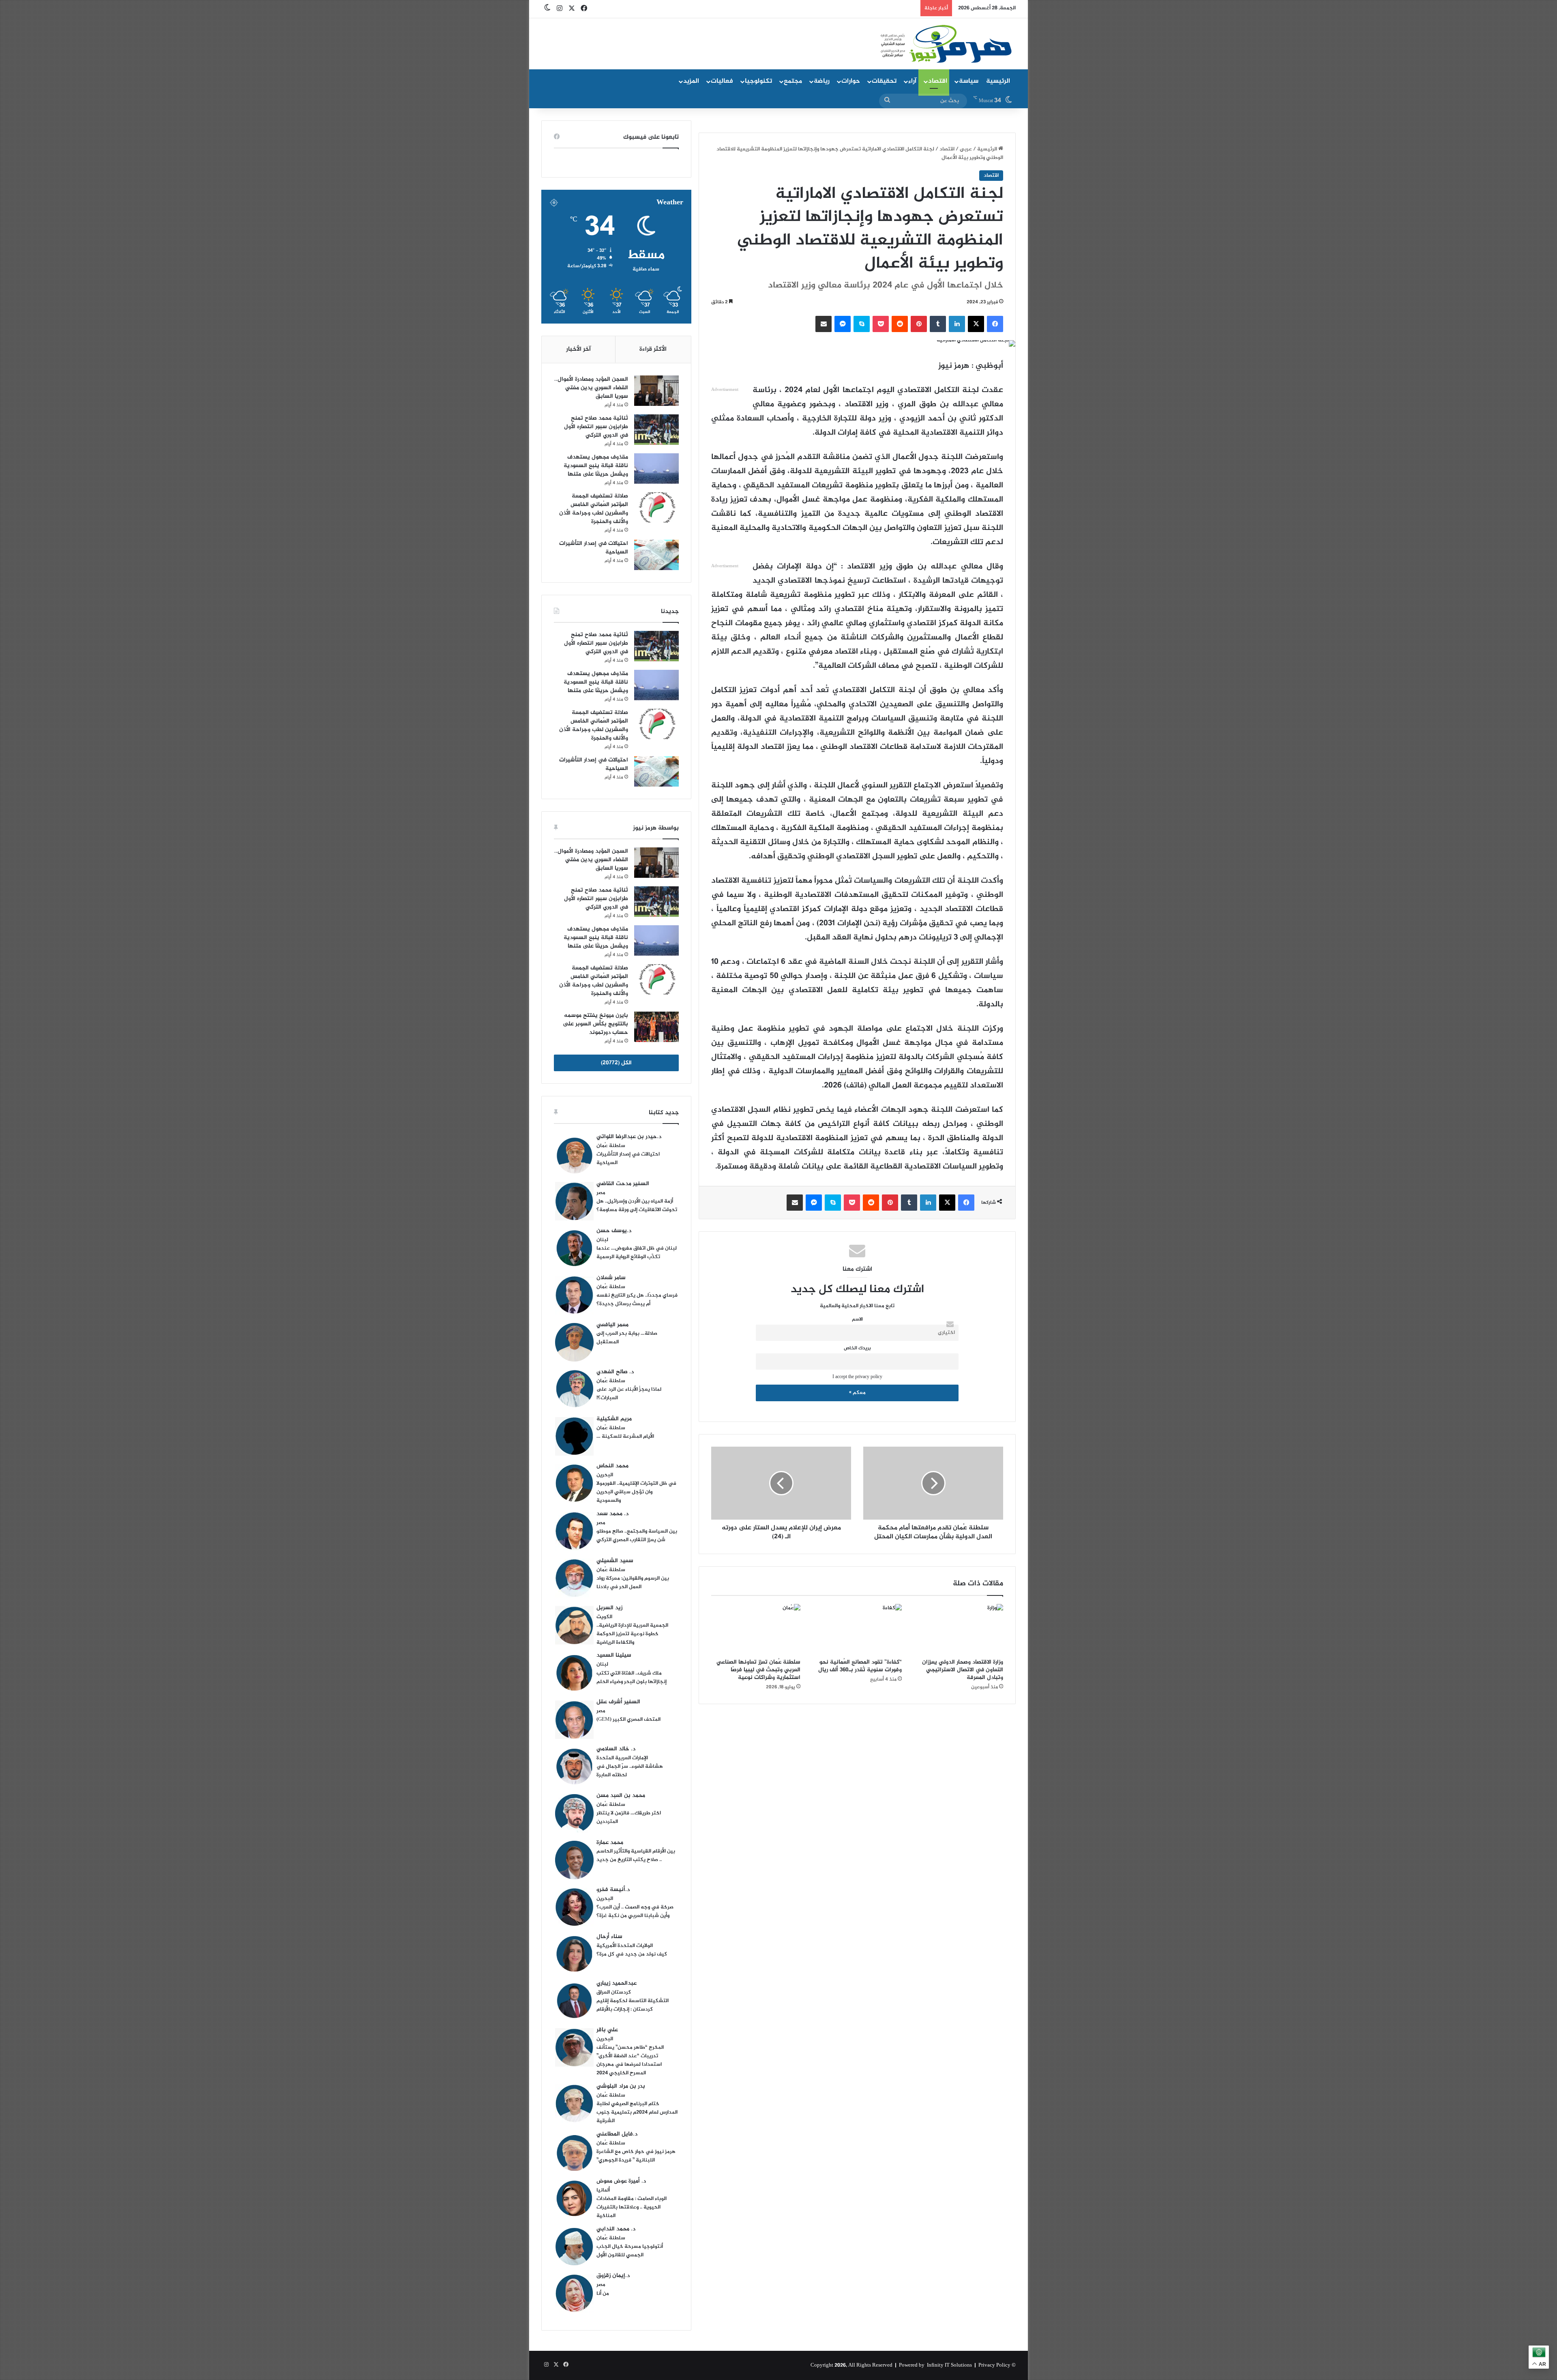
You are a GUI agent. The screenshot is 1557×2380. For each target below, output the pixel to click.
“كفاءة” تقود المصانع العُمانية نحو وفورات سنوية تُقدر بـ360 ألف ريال (860, 1666)
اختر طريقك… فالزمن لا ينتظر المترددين (629, 1817)
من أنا (603, 2294)
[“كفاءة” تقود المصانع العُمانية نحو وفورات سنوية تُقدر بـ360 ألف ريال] (857, 1629)
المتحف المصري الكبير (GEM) (628, 1720)
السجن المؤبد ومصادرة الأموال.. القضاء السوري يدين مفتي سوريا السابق (591, 388)
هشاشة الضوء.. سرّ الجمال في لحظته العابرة (630, 1771)
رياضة (822, 81)
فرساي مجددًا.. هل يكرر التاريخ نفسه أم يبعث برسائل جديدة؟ (637, 1300)
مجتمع (793, 81)
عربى (966, 149)
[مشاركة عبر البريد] (824, 324)
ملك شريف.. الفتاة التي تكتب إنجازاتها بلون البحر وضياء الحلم (632, 1678)
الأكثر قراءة (653, 349)
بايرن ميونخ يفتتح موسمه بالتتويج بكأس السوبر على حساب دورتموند (595, 1024)
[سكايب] (862, 324)
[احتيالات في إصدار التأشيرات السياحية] (656, 555)
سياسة (969, 81)
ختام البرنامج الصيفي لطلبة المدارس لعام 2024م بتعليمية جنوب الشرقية (637, 2112)
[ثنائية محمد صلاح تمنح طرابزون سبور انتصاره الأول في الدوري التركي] (656, 430)
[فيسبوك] (995, 324)
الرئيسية (998, 81)
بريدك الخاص (857, 1348)
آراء (912, 81)
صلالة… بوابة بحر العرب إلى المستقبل (627, 1338)
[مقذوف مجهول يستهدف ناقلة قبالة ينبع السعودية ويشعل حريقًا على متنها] (656, 468)
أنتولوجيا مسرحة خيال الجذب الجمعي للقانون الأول (630, 2251)
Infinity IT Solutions (949, 2365)
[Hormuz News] (946, 45)
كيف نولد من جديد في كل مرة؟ (632, 1954)
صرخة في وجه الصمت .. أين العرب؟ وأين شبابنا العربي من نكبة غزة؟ (635, 1912)
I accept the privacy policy (857, 1377)
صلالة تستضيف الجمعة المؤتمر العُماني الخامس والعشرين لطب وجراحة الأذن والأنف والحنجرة (594, 509)
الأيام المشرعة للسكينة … (625, 1437)
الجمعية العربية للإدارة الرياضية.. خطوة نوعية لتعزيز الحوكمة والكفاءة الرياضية (632, 1634)
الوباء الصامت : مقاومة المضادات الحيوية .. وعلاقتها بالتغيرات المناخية (632, 2207)
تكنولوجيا (758, 81)
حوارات (851, 81)
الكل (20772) (616, 1063)
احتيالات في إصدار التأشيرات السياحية (594, 548)
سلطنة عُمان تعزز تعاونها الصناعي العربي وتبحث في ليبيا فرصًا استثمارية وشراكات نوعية (758, 1670)
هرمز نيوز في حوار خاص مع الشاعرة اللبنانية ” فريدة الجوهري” (636, 2156)
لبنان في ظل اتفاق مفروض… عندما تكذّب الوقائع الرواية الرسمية (637, 1253)
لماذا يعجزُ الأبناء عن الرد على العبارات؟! (629, 1394)
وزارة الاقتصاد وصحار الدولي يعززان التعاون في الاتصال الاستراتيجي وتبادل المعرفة (963, 1670)
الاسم (857, 1320)
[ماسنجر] (843, 324)
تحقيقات (884, 81)
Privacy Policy (994, 2365)
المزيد (691, 81)
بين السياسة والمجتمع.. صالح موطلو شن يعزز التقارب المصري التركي (637, 1536)
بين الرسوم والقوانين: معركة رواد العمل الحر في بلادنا (633, 1583)
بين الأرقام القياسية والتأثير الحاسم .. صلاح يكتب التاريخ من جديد (636, 1856)
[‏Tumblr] (938, 324)
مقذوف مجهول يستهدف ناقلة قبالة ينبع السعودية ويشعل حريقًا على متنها (596, 466)
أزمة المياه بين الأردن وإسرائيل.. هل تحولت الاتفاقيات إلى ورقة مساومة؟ (637, 1206)
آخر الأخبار (578, 349)
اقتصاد (938, 81)
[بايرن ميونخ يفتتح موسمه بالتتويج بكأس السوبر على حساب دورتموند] (656, 1027)
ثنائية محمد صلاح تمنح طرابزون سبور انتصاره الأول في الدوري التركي (596, 427)
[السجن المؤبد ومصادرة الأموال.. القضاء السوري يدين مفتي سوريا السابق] (656, 391)
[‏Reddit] (900, 324)
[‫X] (976, 324)
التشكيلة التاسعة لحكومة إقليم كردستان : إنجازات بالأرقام (633, 2005)
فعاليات (722, 81)
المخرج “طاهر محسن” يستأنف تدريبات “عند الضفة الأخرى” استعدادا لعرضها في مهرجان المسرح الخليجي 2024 (630, 2060)
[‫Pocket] (881, 324)
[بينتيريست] (919, 324)
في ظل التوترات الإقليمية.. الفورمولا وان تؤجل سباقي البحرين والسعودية (636, 1492)
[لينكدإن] (957, 324)
